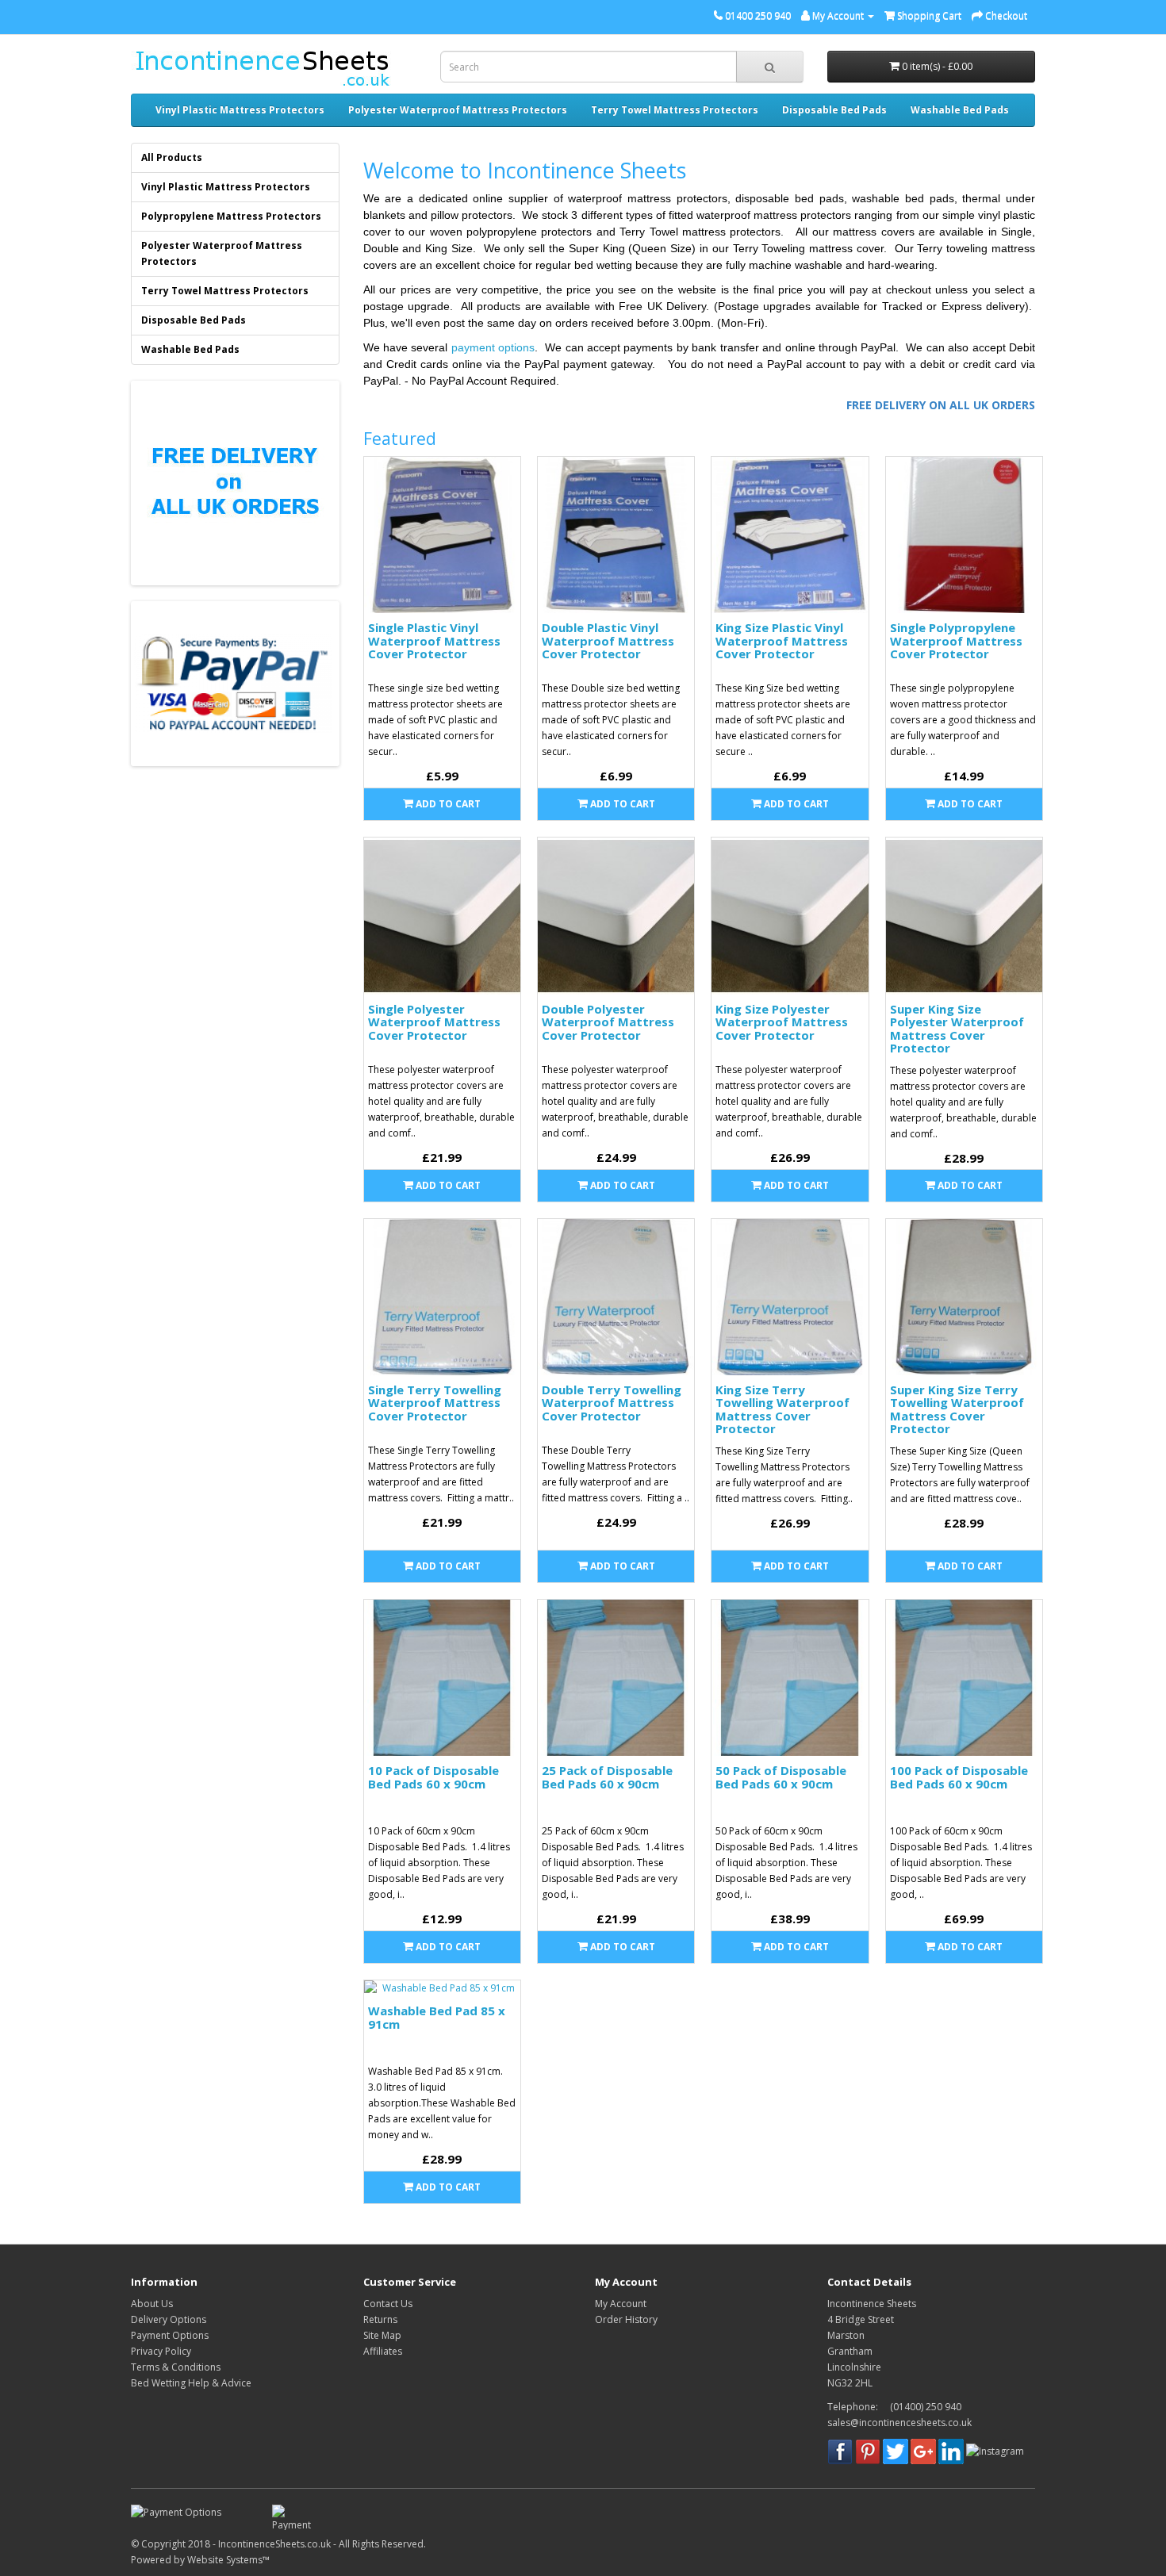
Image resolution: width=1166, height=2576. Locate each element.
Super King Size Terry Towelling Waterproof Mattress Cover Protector (957, 1409)
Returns (380, 2319)
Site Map (382, 2335)
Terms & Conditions (176, 2367)
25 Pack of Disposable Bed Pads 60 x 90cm (607, 1777)
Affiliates (383, 2351)
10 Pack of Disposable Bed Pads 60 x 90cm (433, 1777)
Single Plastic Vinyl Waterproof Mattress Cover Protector (434, 640)
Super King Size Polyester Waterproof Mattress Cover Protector (957, 1029)
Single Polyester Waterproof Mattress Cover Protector (434, 1022)
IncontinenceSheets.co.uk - (278, 2544)
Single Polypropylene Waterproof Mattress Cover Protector (956, 640)
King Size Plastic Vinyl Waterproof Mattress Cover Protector (782, 640)
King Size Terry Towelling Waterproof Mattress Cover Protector (782, 1409)
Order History (626, 2319)
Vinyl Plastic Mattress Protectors (240, 110)
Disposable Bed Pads (834, 110)
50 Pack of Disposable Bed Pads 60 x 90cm (781, 1777)
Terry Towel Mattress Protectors (675, 110)
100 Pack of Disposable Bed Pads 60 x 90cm (959, 1777)
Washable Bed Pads (960, 110)
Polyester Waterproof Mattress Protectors (458, 110)
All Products (172, 157)
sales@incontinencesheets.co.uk (899, 2423)
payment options (493, 347)
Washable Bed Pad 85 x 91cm (437, 2017)
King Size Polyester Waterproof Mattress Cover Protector (782, 1022)
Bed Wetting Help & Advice (191, 2383)
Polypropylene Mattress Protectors (231, 216)
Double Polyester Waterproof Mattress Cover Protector (608, 1022)
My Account (621, 2304)
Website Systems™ (228, 2560)
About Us (152, 2304)
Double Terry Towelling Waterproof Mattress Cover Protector (612, 1403)
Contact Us (388, 2304)
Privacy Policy (161, 2351)
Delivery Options (169, 2319)
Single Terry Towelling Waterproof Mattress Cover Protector (435, 1403)
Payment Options (170, 2335)
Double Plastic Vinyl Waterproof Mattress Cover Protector (608, 640)
